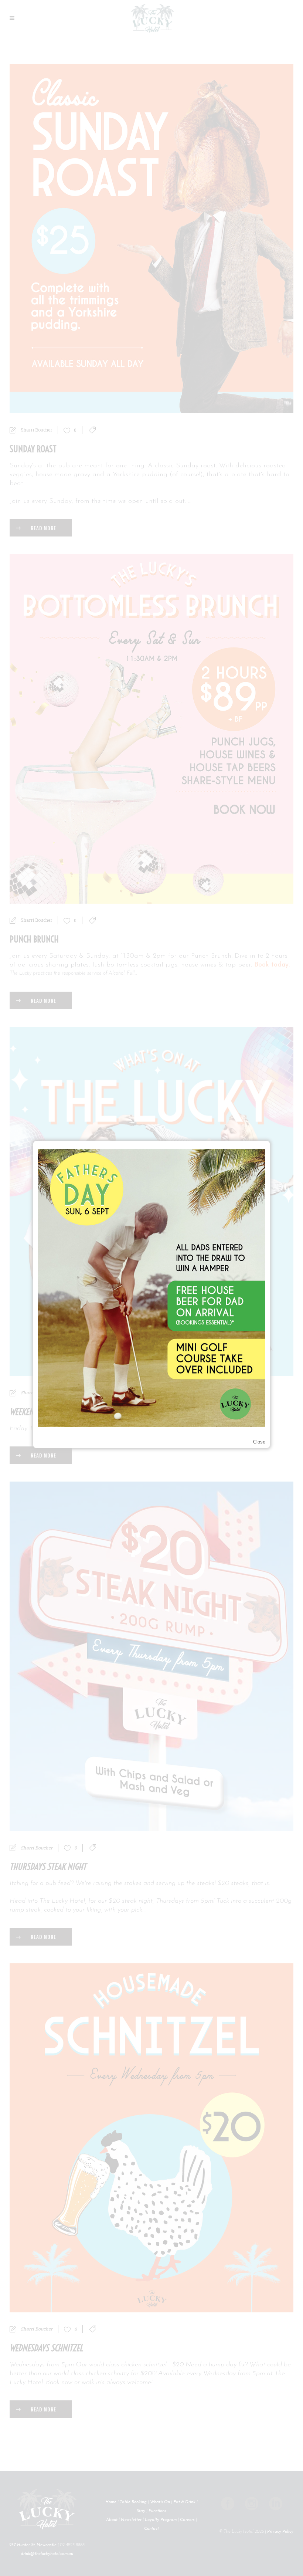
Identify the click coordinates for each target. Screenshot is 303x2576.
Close (259, 1442)
